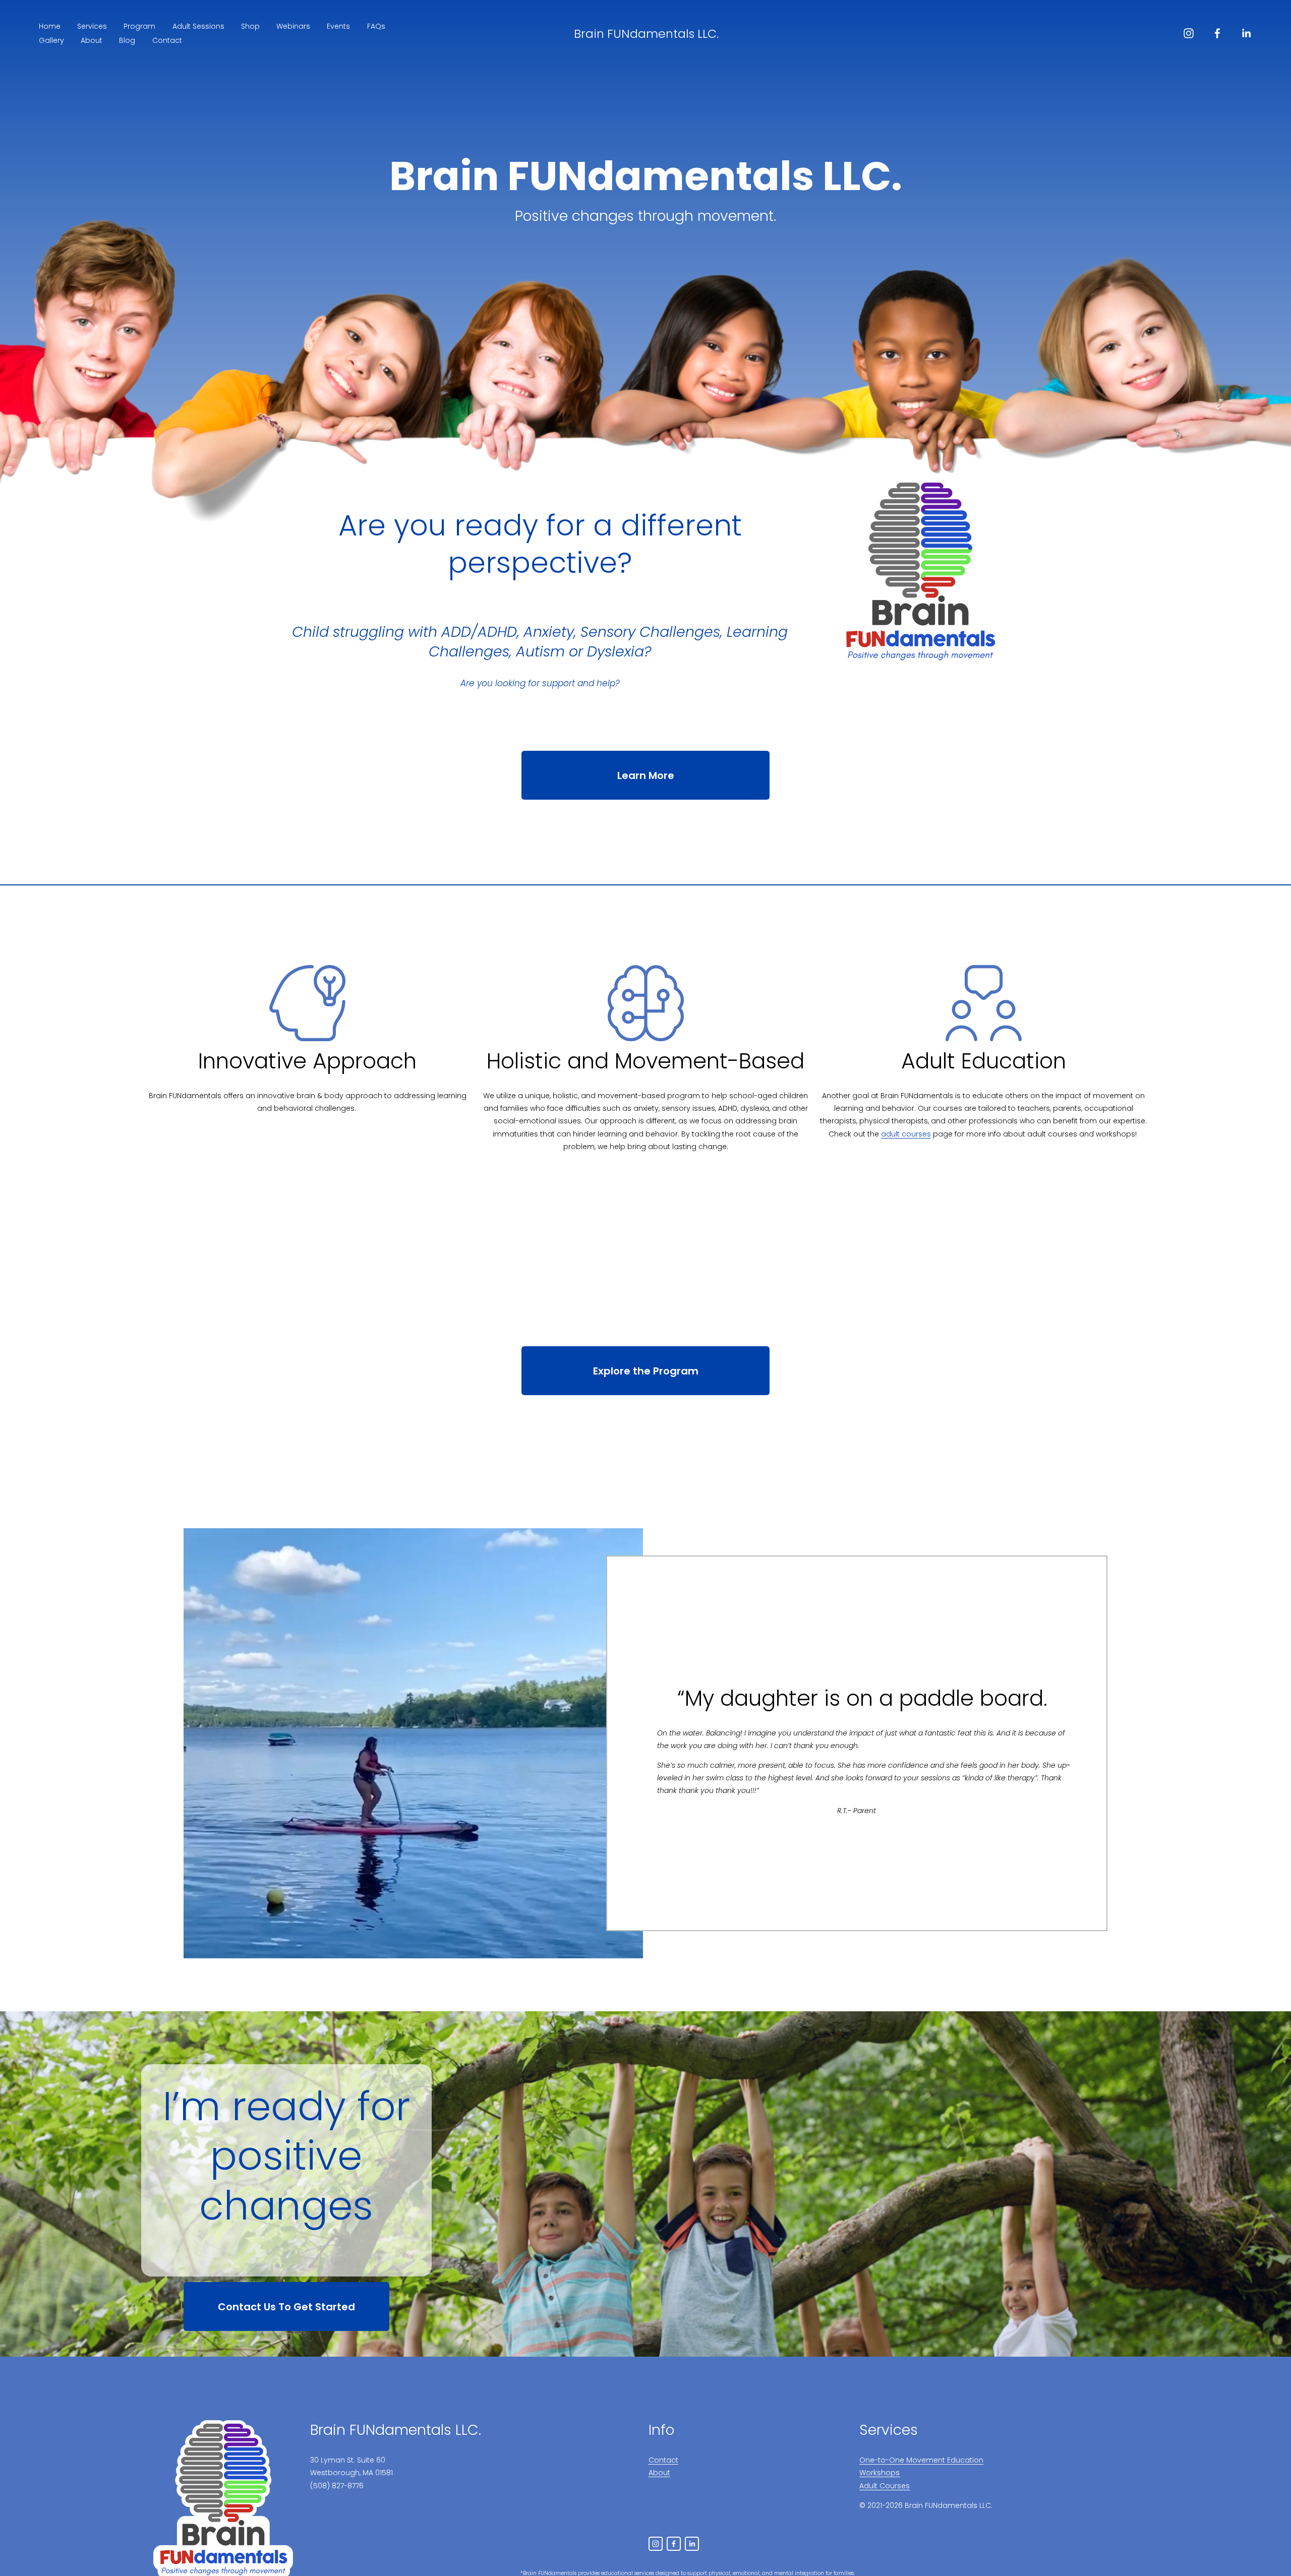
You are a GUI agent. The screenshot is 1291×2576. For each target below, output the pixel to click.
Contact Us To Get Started (286, 2307)
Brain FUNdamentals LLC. (646, 34)
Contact (167, 40)
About (92, 40)
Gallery (51, 40)
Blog (127, 40)
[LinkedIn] (1246, 33)
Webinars (293, 26)
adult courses (906, 1134)
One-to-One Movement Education (921, 2460)
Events (338, 26)
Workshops (879, 2473)
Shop (250, 26)
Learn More (646, 775)
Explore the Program (646, 1371)
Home (50, 26)
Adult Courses (885, 2486)
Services (92, 26)
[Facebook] (1217, 33)
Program (139, 26)
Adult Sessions (198, 26)
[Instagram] (1189, 33)
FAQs (376, 26)
